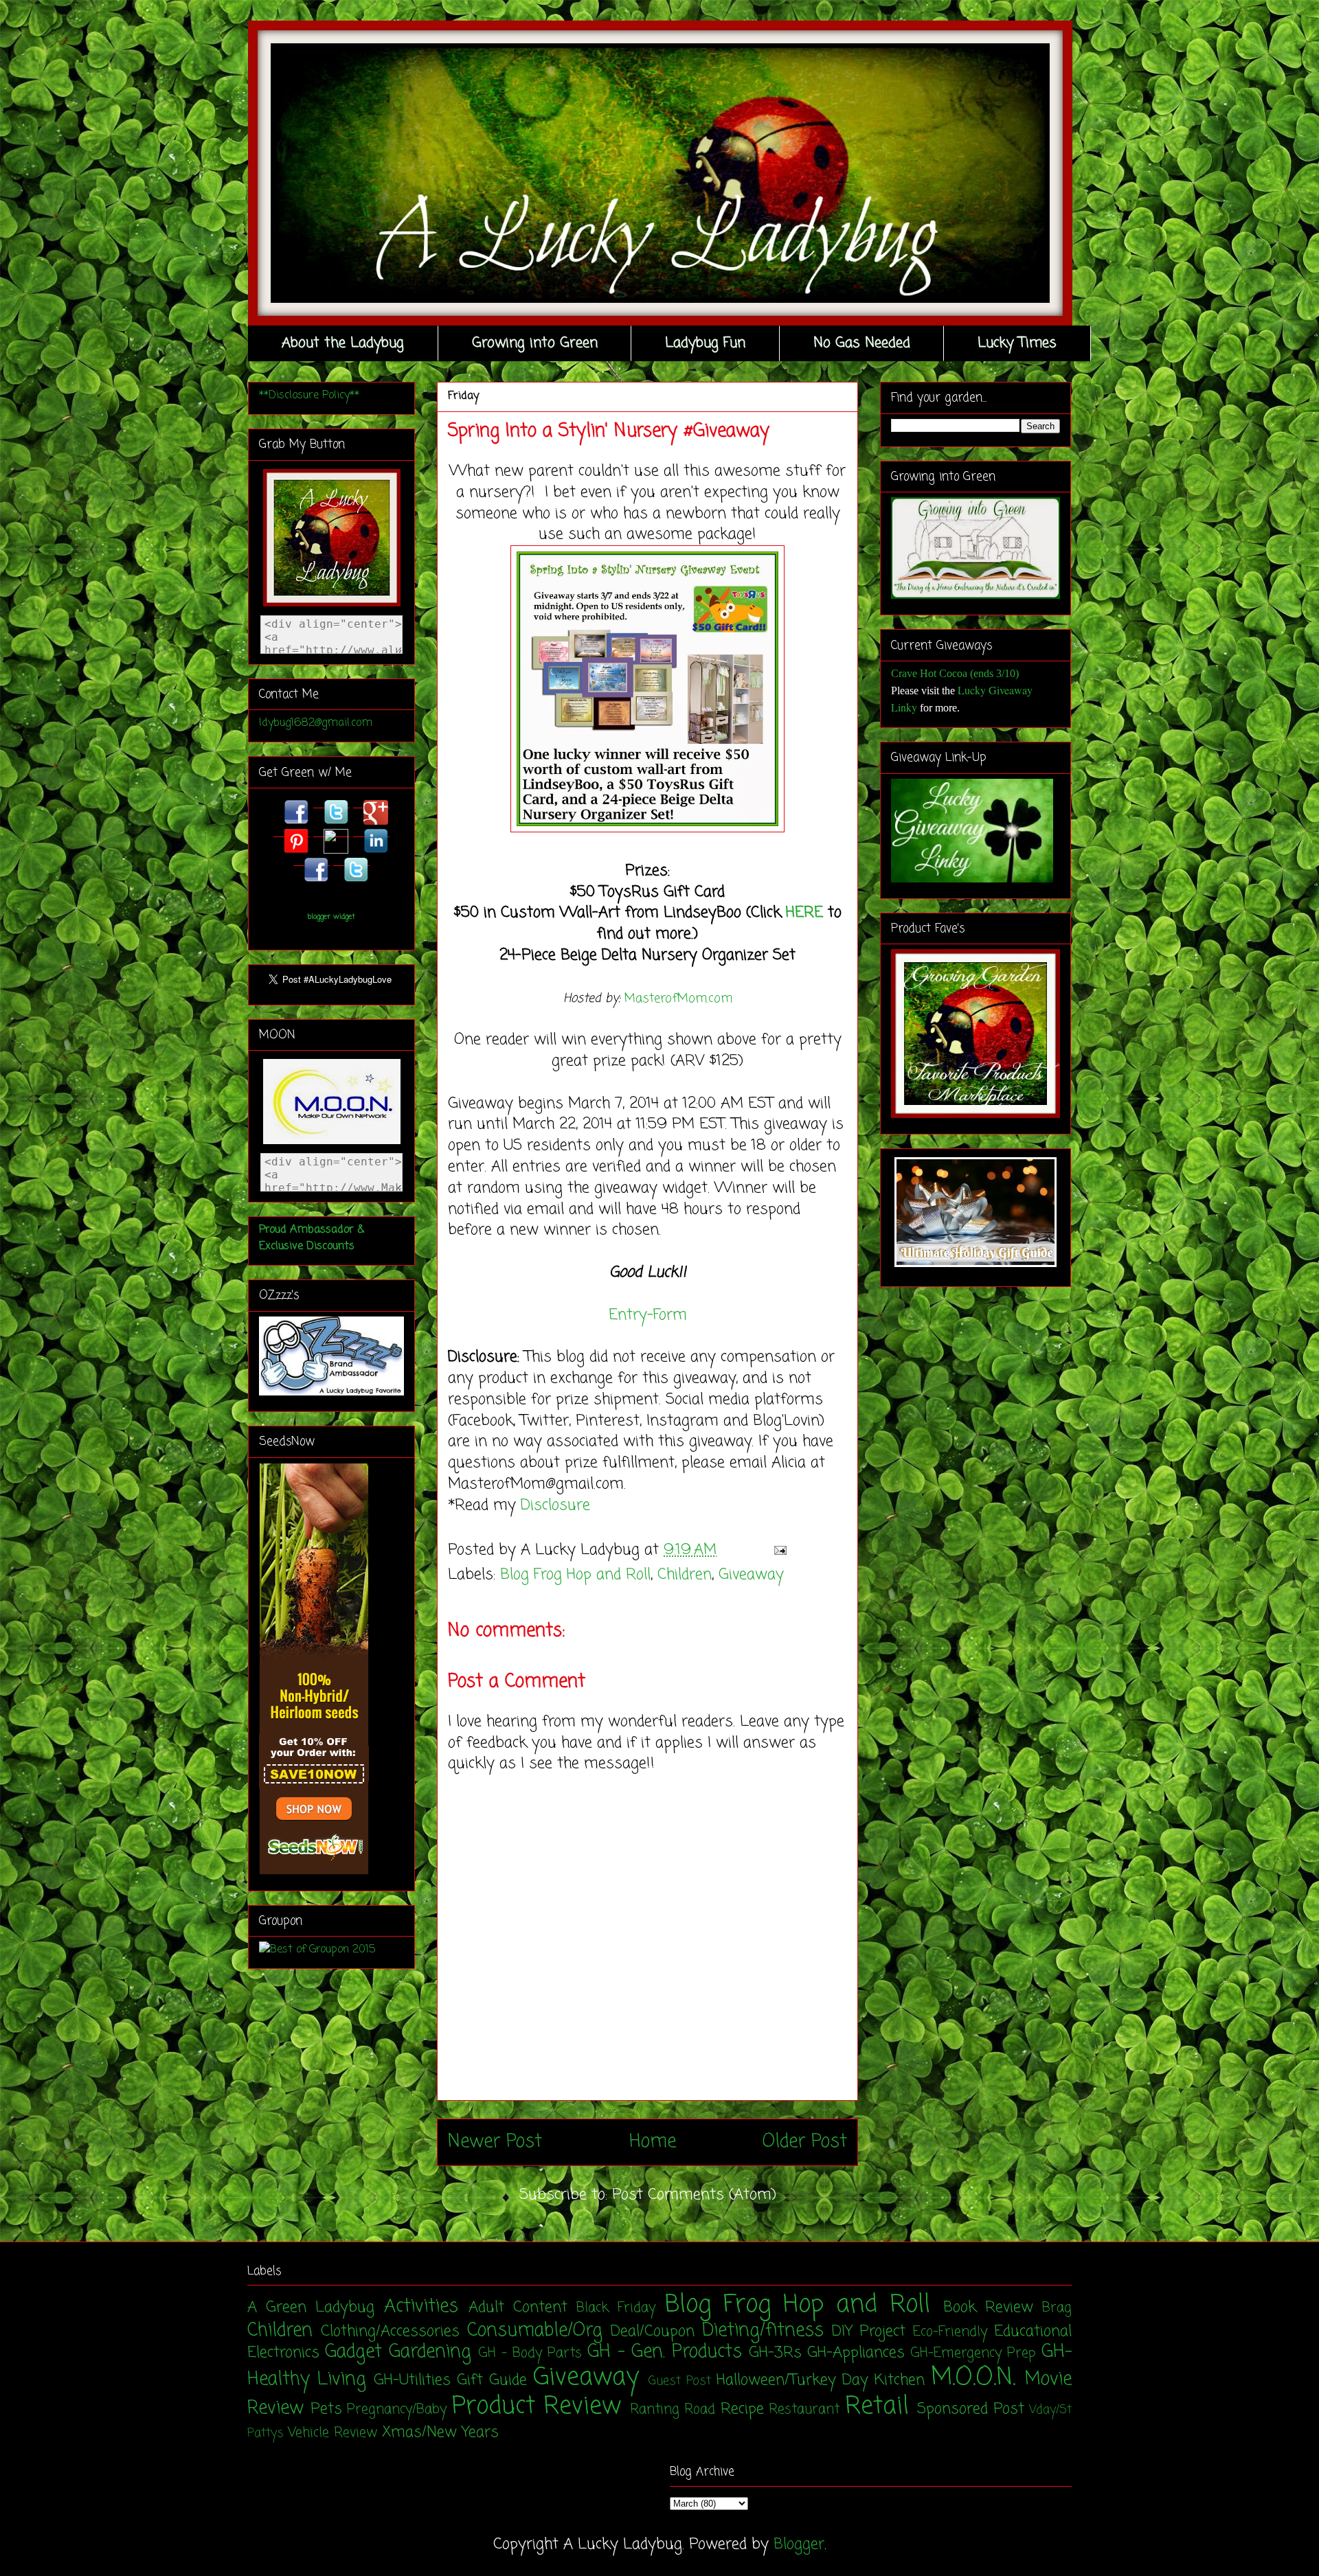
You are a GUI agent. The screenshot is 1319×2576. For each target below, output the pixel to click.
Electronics (283, 2353)
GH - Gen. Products (665, 2352)
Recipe (742, 2409)
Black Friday (616, 2308)
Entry (628, 1315)
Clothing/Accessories (390, 2332)
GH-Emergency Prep (973, 2353)
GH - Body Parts (530, 2353)
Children (685, 1575)
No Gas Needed (862, 343)
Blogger (799, 2544)
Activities (421, 2307)
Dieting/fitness (763, 2331)
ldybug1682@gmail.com (316, 723)
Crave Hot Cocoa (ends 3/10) (955, 673)
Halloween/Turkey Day (792, 2380)
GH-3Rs (775, 2353)
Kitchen (900, 2380)
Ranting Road (673, 2410)
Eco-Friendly (950, 2332)
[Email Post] (777, 1550)
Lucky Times (1017, 343)
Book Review (988, 2307)
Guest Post (680, 2381)
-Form (667, 1315)
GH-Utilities (412, 2380)
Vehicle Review (332, 2433)
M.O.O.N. (973, 2378)
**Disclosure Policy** (309, 396)
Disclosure (555, 1505)
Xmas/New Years (440, 2432)
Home (653, 2142)
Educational (1033, 2332)
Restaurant (804, 2410)
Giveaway (751, 1575)
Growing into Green (535, 343)
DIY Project (869, 2332)
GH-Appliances (856, 2353)
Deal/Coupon (653, 2332)
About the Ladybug (343, 343)
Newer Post (495, 2142)
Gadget (353, 2352)
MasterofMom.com (678, 999)
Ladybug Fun (705, 343)
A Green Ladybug (311, 2307)
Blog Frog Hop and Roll (575, 1575)
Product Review (537, 2407)
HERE (804, 913)
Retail (877, 2407)
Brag (1057, 2308)
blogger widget (331, 917)
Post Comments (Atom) (694, 2195)
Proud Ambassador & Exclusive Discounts (312, 1238)
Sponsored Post (971, 2409)
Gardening (430, 2352)
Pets (326, 2409)
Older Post (805, 2142)
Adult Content (518, 2307)
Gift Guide (492, 2380)
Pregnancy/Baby (397, 2410)
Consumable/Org (535, 2331)
